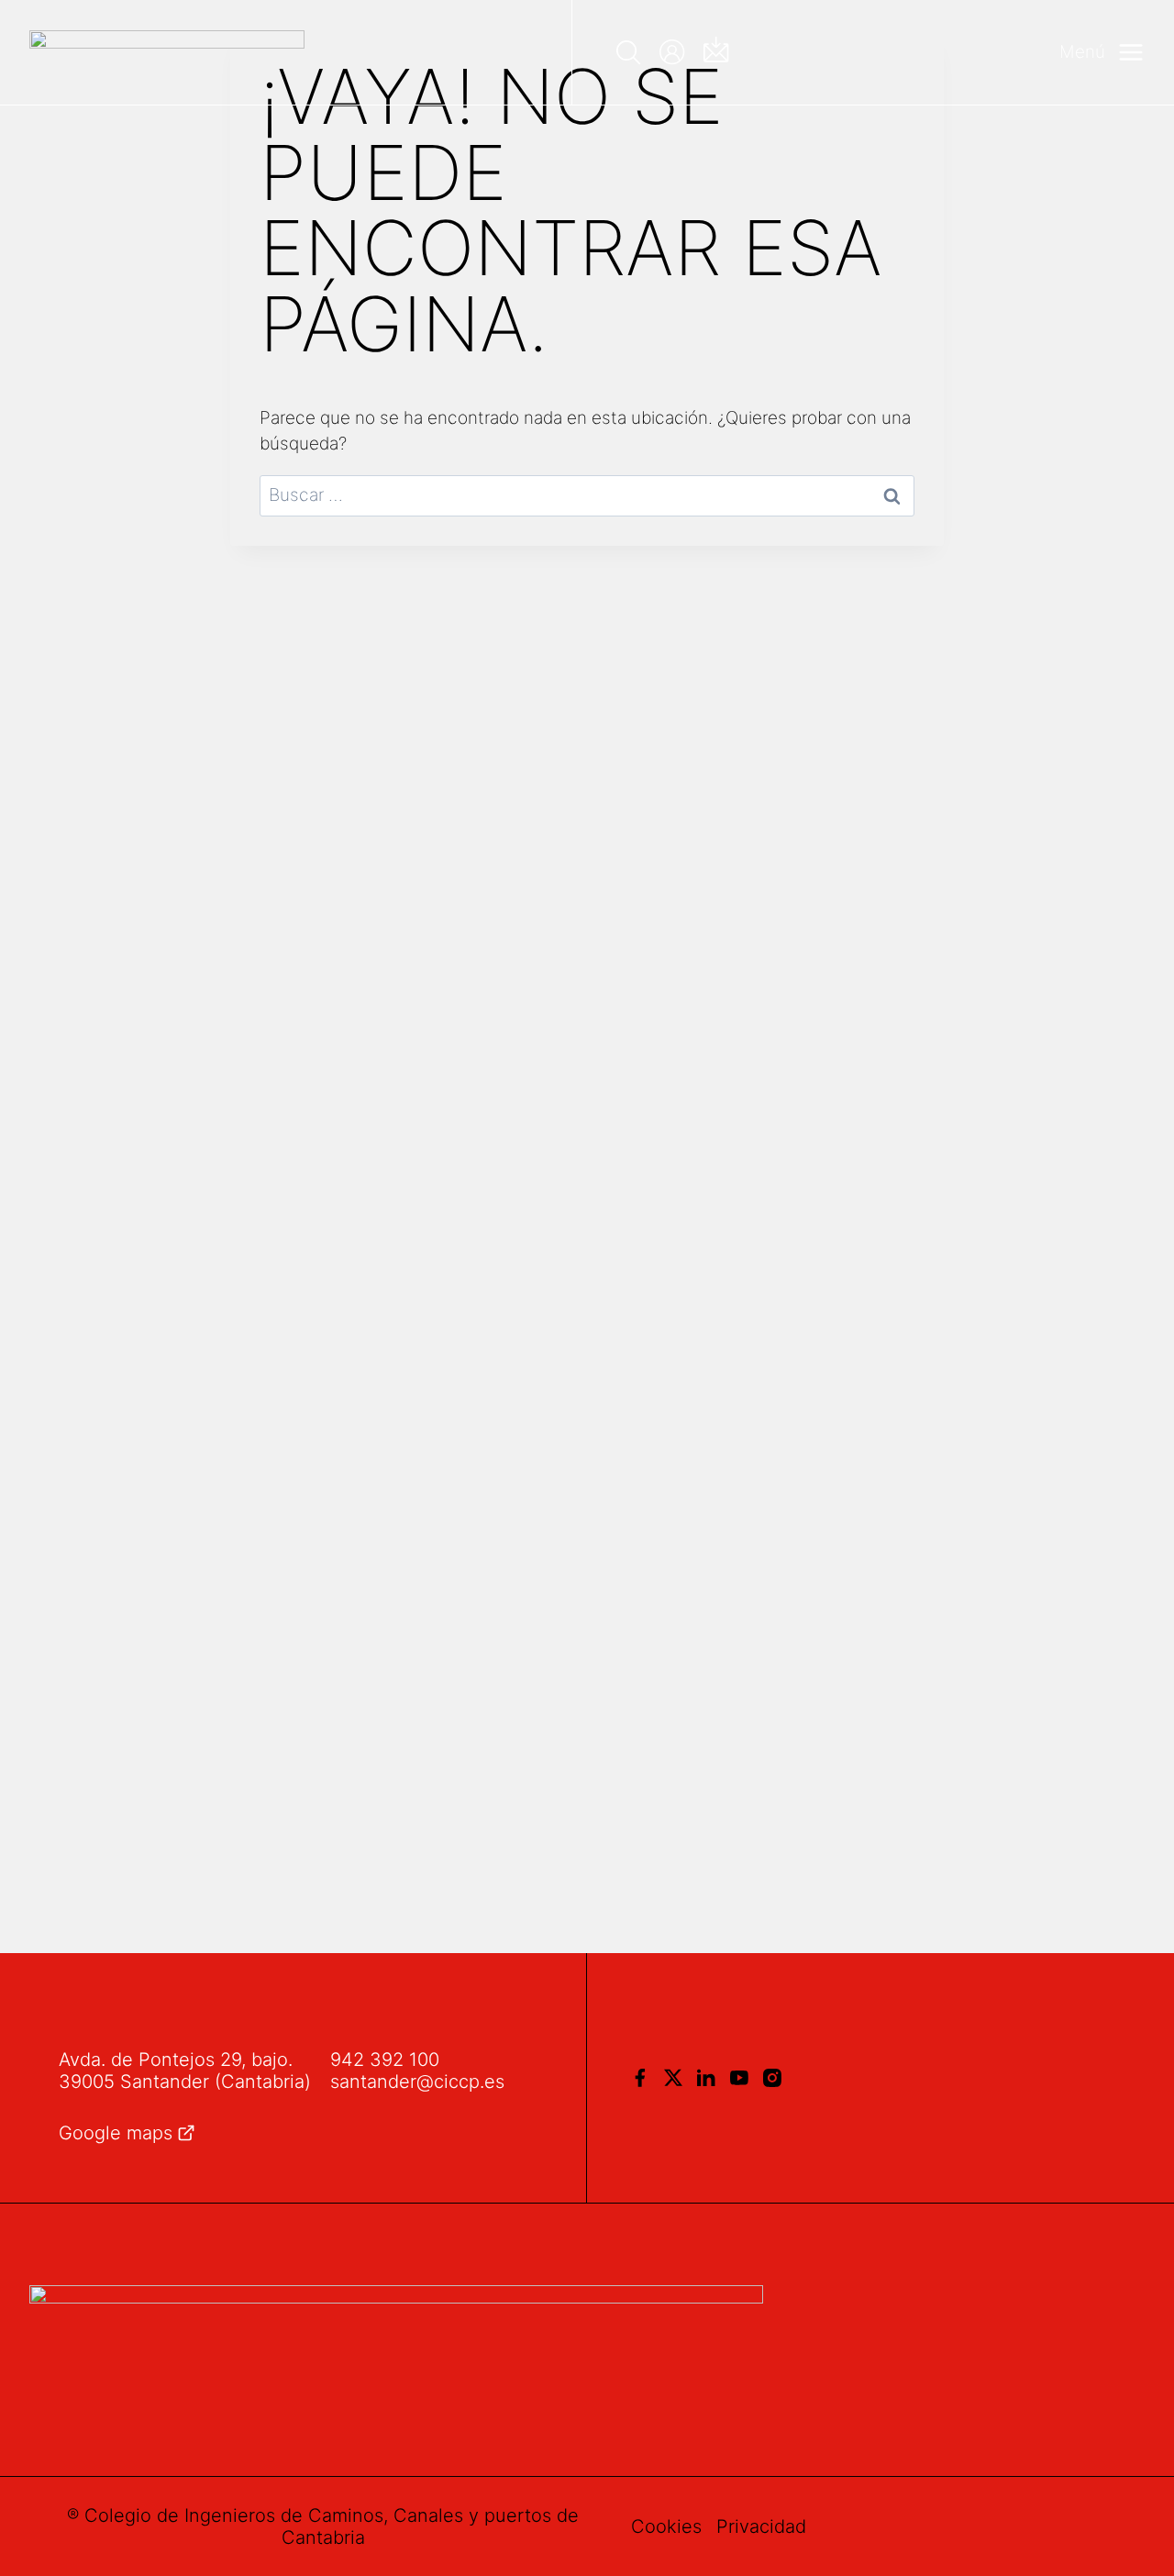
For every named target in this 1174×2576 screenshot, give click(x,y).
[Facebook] (640, 2078)
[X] (673, 2078)
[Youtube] (739, 2078)
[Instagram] (772, 2078)
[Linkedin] (706, 2078)
